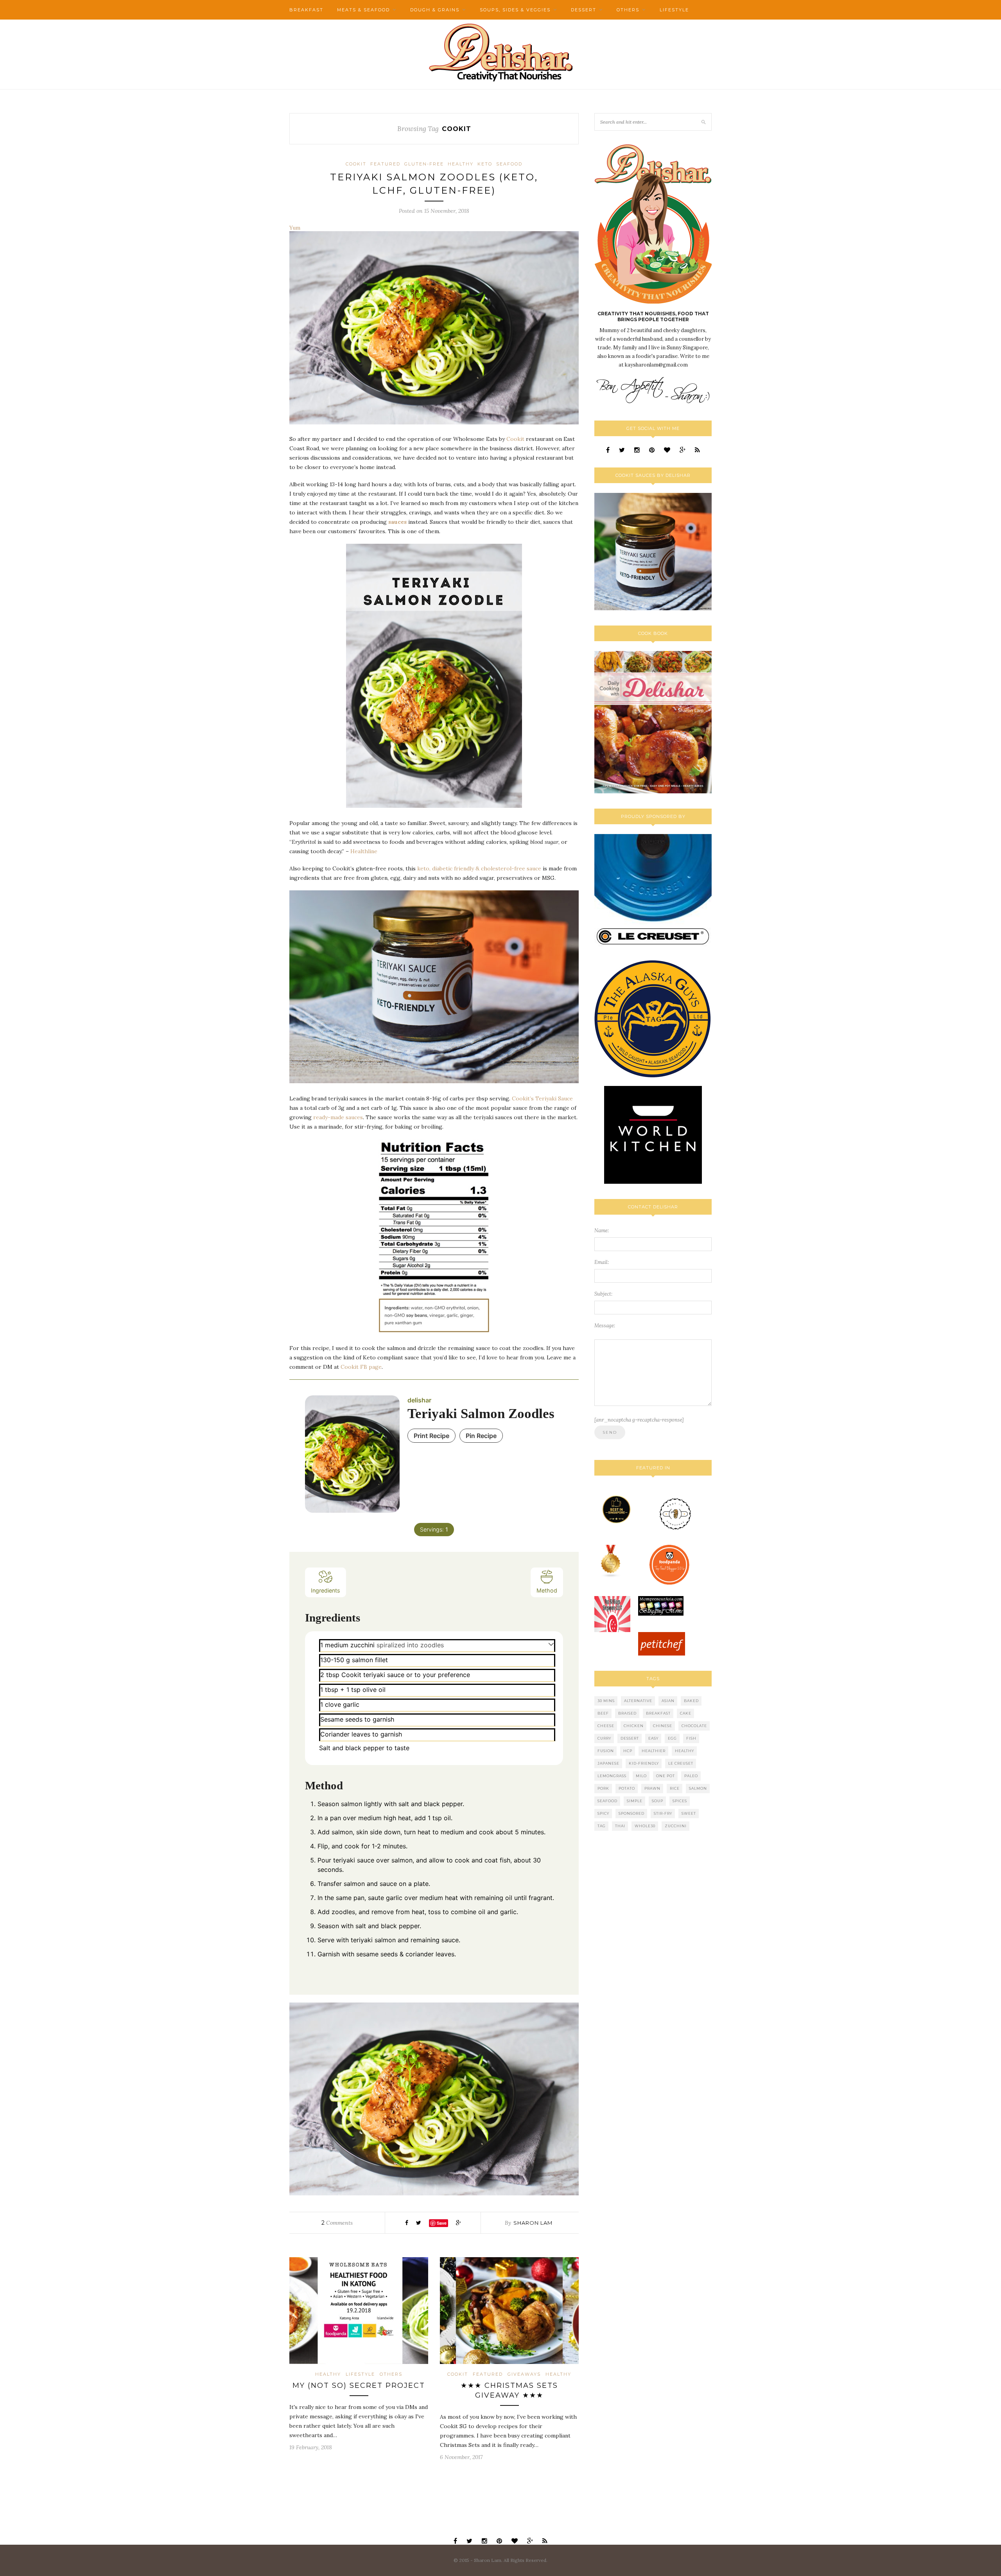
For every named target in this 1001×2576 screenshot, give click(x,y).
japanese (608, 1763)
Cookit (356, 164)
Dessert (584, 10)
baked (691, 1701)
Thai (620, 1826)
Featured (385, 164)
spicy (603, 1813)
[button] (551, 1644)
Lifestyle (674, 10)
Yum (295, 228)
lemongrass (612, 1776)
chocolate (694, 1726)
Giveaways (524, 2374)
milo (641, 1776)
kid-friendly (644, 1763)
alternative (638, 1701)
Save (442, 2223)
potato (627, 1788)
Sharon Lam (533, 2223)
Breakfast (306, 10)
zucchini (676, 1826)
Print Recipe (431, 1436)
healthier (654, 1751)
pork (603, 1788)
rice (675, 1788)
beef (603, 1713)
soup (657, 1801)
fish (691, 1738)
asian (668, 1701)
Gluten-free (424, 164)
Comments (337, 2223)
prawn (652, 1788)
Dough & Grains (435, 10)
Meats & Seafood (363, 10)
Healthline (364, 851)
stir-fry (663, 1813)
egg (672, 1738)
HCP (628, 1751)
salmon (698, 1788)
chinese (663, 1726)
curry (604, 1738)
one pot (666, 1776)
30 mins (606, 1701)
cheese (606, 1726)
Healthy (461, 164)
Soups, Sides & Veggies (515, 10)
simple (635, 1801)
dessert (630, 1738)
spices (680, 1801)
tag (602, 1826)
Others (628, 10)
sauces (397, 522)
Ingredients (326, 1590)
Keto (485, 164)
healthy (684, 1751)
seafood (607, 1801)
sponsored (631, 1813)
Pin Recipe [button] (481, 1436)
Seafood (509, 164)
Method (547, 1590)
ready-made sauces (338, 1117)
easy (653, 1738)
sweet (689, 1813)
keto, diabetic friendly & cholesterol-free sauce (479, 868)
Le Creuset (681, 1763)
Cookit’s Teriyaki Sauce (542, 1098)
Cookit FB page (361, 1367)
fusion (606, 1751)
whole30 (645, 1826)
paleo (691, 1776)
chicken (634, 1726)
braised (627, 1713)
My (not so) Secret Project (359, 2385)
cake (686, 1713)
